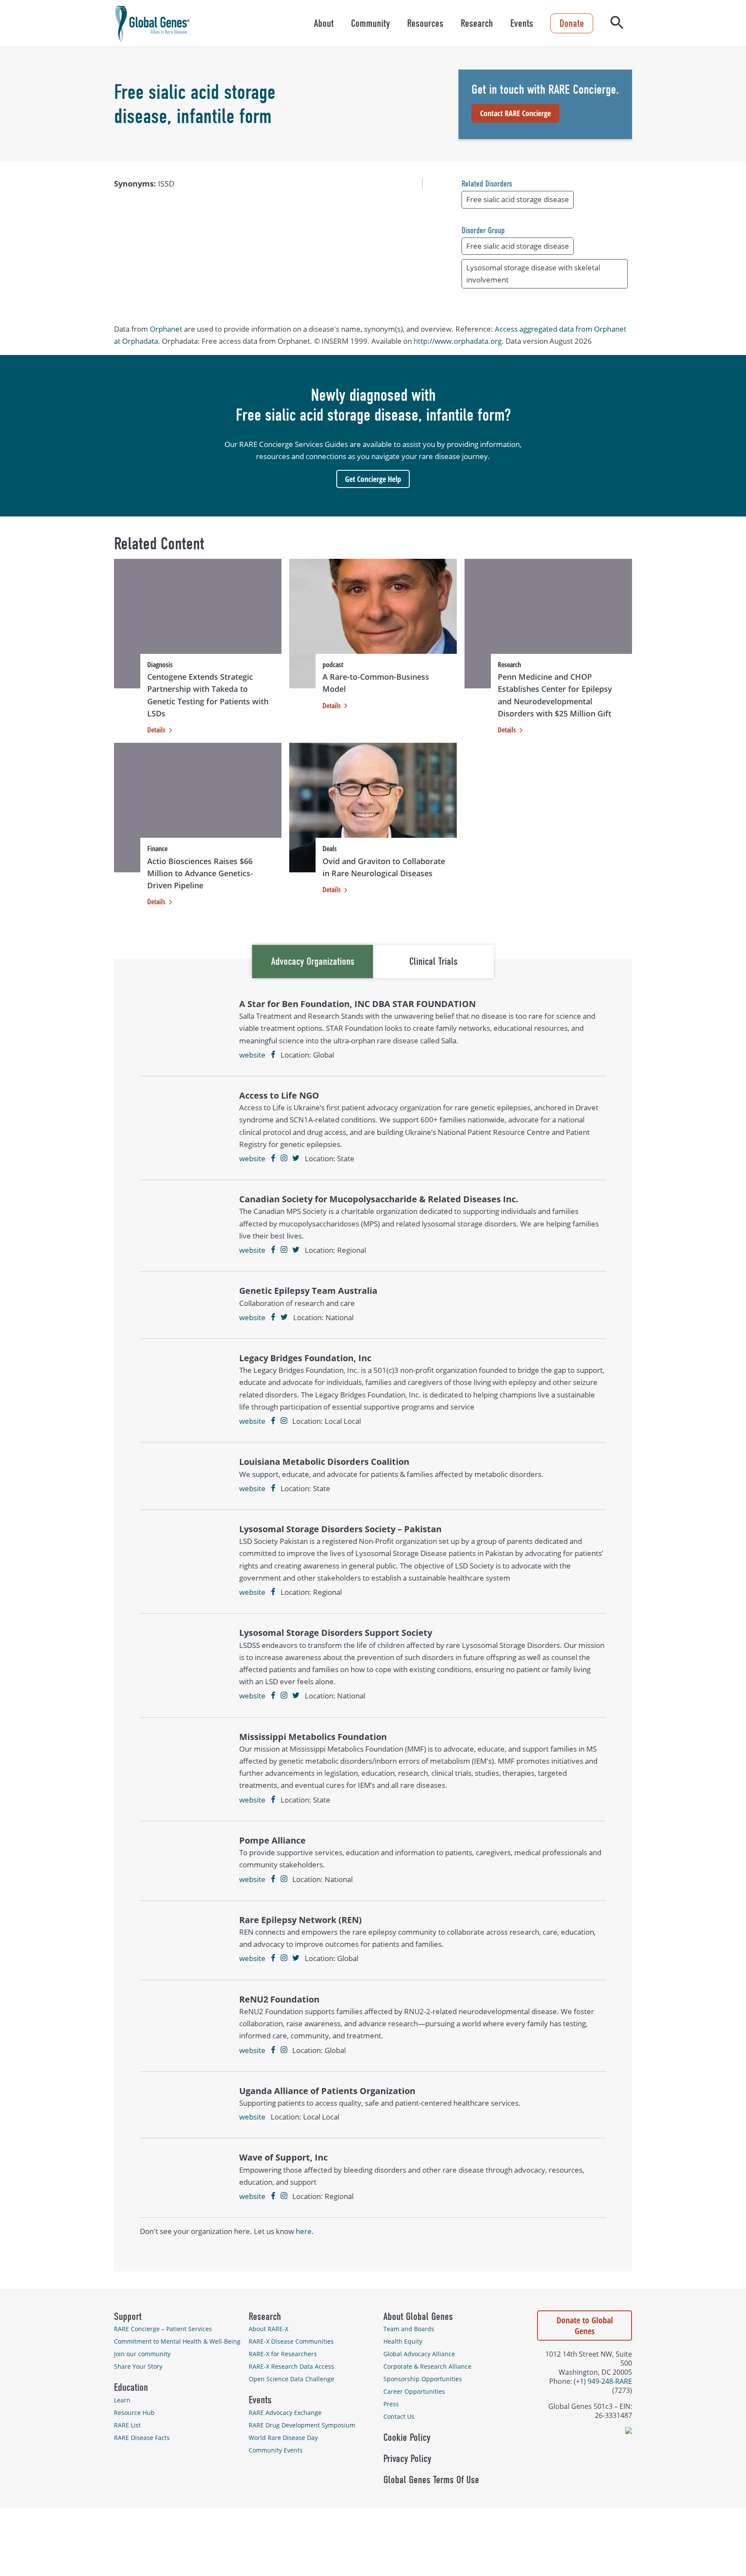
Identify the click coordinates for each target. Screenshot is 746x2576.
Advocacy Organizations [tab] (313, 961)
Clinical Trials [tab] (433, 961)
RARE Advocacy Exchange (285, 2413)
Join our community (142, 2354)
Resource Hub (134, 2413)
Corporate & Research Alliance (427, 2366)
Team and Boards (409, 2329)
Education (131, 2387)
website (252, 1055)
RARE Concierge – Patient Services (163, 2329)
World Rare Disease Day (283, 2438)
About (324, 23)
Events (522, 23)
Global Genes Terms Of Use (431, 2480)
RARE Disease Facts (142, 2438)
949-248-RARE (610, 2381)
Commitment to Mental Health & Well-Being (177, 2341)
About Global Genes (418, 2316)
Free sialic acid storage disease (518, 199)
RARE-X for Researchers (283, 2354)
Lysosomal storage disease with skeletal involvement (533, 274)
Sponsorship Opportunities (423, 2379)
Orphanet (166, 329)
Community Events (276, 2450)
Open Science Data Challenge (291, 2379)
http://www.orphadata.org (458, 341)
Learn (122, 2400)
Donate (572, 23)
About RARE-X (269, 2329)
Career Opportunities (414, 2391)
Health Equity (403, 2341)
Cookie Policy (407, 2437)
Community (370, 23)
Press (391, 2404)
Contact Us (399, 2416)
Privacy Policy (407, 2459)
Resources (425, 23)
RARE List (127, 2425)
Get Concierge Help (373, 479)
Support (128, 2316)
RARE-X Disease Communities (291, 2341)
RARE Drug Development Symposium (302, 2425)
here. (305, 2231)
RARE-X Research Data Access (291, 2366)
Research (477, 23)
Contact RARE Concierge (515, 113)
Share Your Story (138, 2366)
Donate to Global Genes (585, 2326)
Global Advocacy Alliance (419, 2354)
